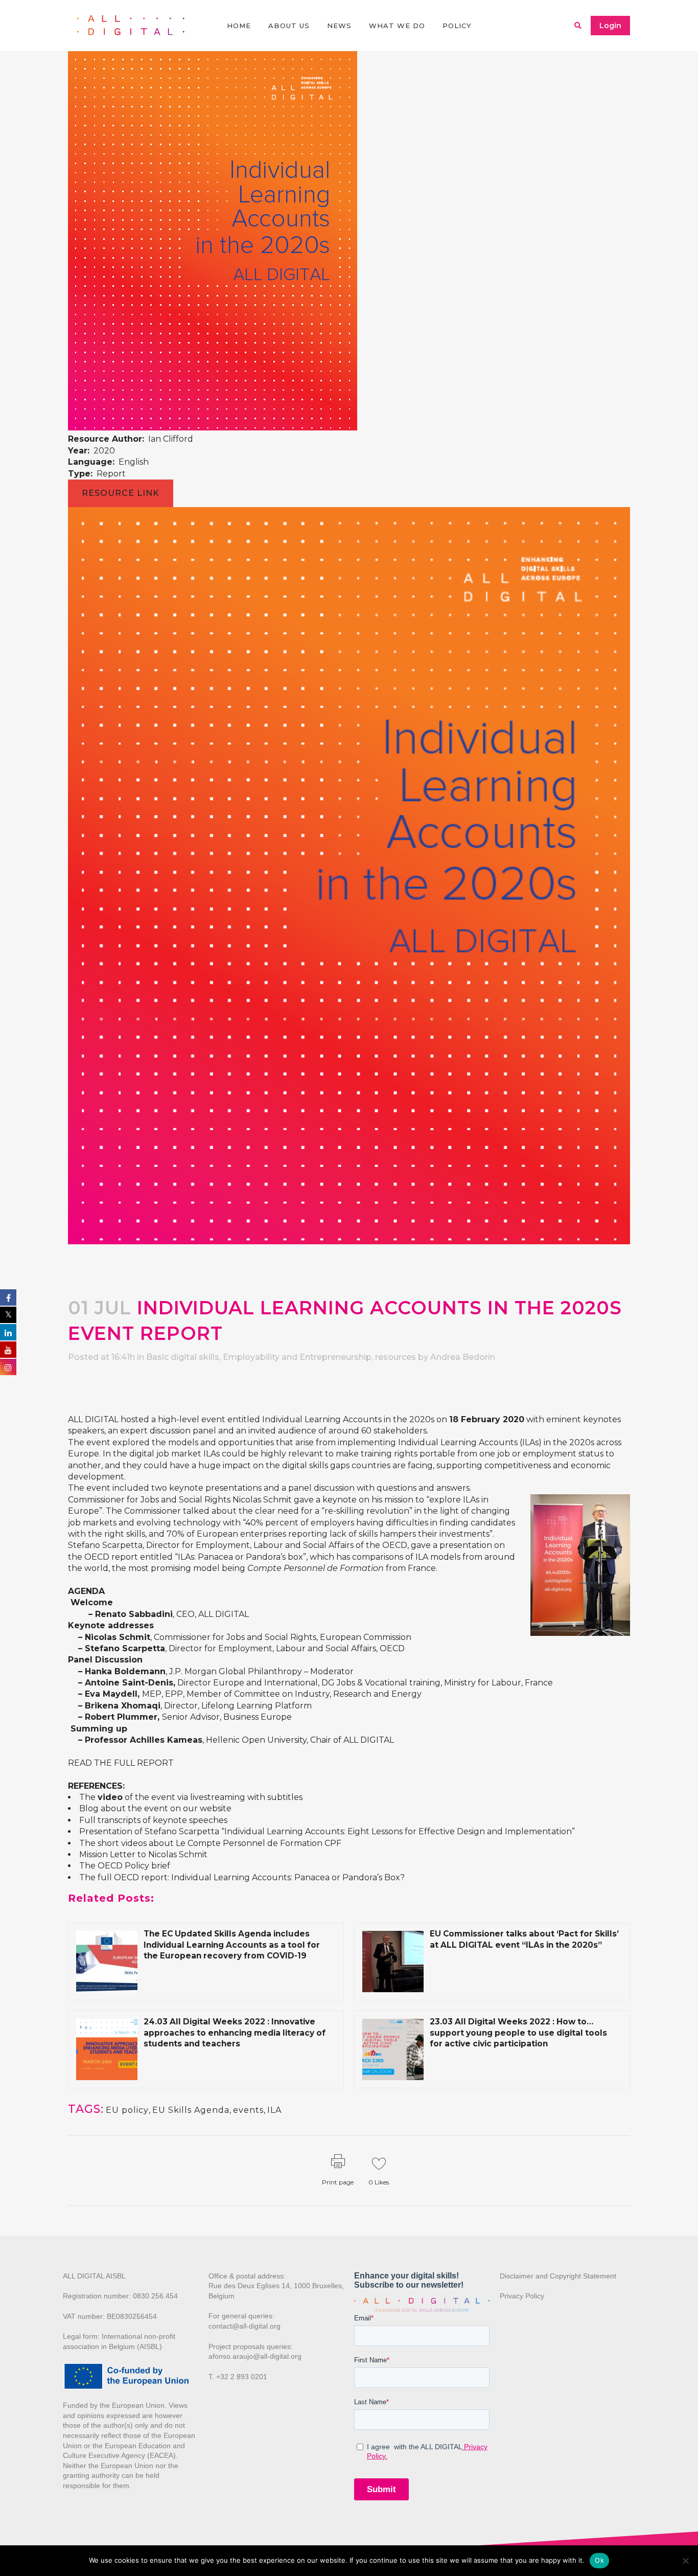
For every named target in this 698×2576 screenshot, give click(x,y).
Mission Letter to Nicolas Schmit (143, 1854)
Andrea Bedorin (463, 1357)
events (248, 2110)
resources (395, 1357)
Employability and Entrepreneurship (297, 1357)
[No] (685, 2561)
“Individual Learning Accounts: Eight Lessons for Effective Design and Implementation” (398, 1831)
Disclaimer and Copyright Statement (558, 2276)
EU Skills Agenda (191, 2110)
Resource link (121, 493)
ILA (274, 2110)
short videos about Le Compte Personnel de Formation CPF (219, 1843)
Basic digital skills (183, 1357)
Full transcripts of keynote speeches (153, 1820)
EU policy (127, 2110)
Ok (599, 2560)
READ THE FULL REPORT (121, 1763)
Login (610, 26)
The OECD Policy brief (125, 1866)
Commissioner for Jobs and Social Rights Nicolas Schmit (180, 1500)
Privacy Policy (522, 2296)
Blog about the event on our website (155, 1808)
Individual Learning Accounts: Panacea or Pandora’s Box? (288, 1877)
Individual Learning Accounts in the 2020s (348, 1419)
